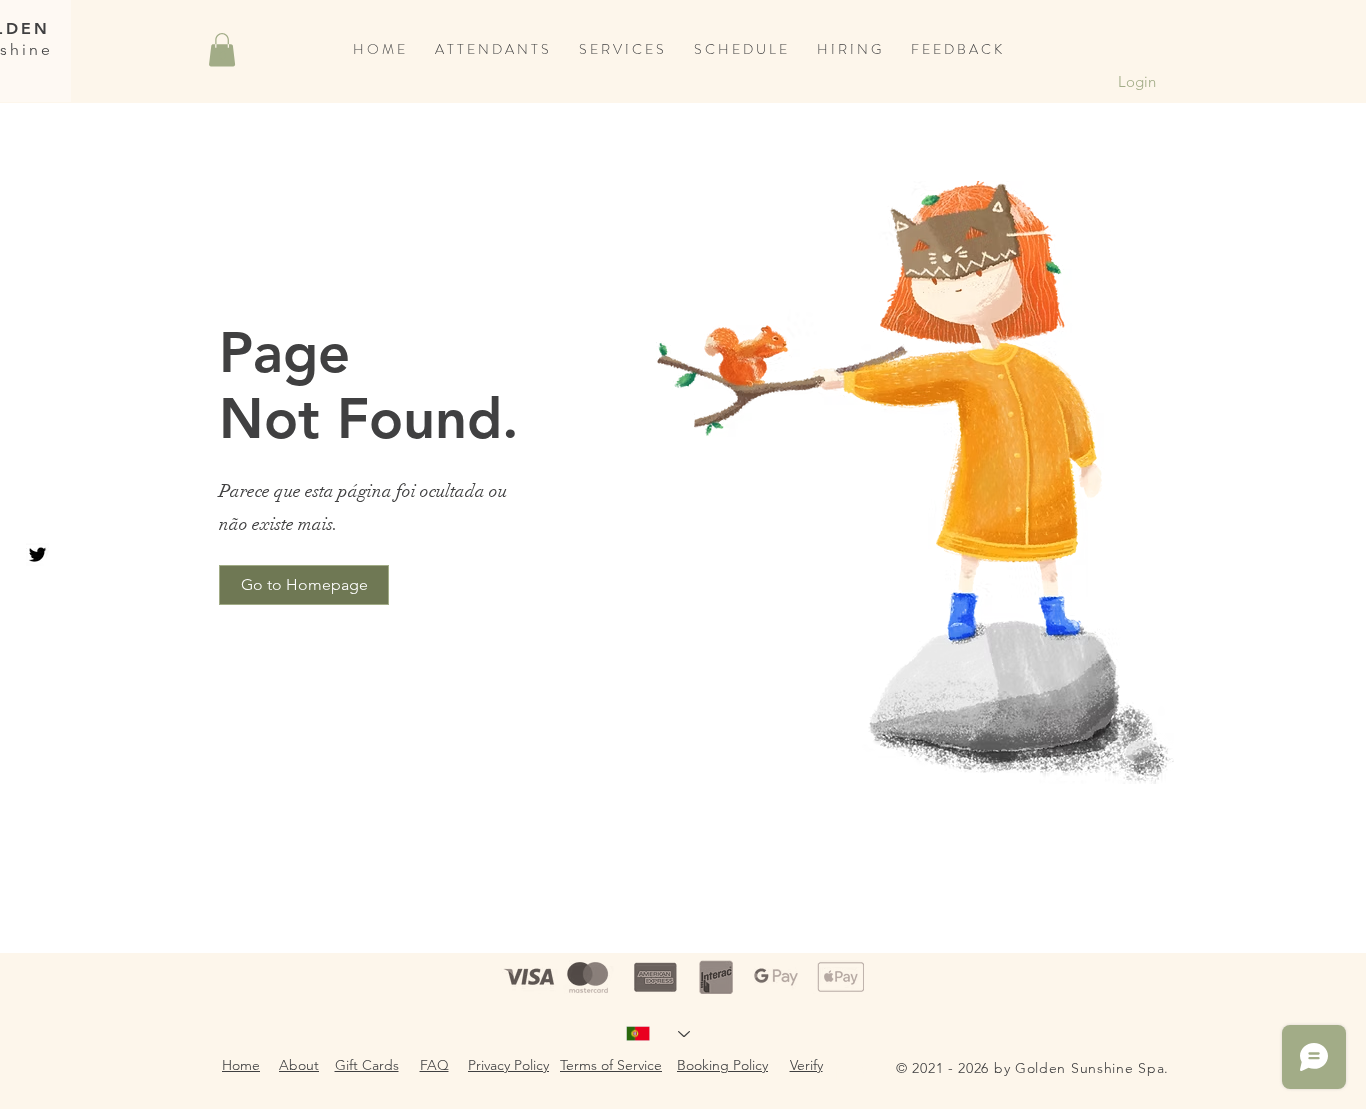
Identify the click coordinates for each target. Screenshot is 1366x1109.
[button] (222, 49)
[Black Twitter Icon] (37, 554)
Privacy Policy (508, 1065)
